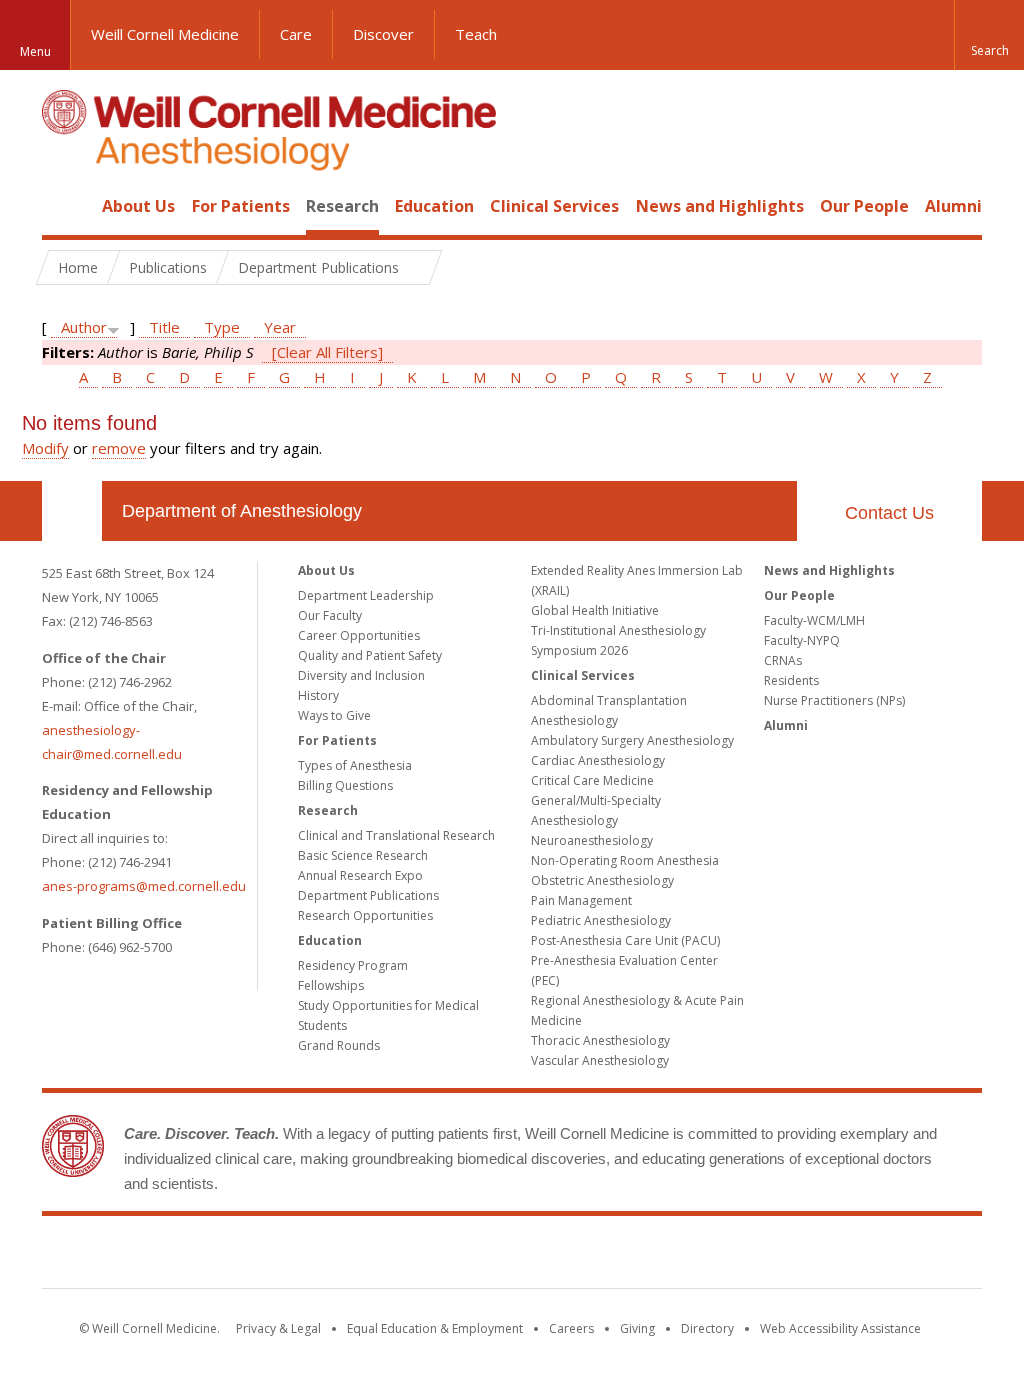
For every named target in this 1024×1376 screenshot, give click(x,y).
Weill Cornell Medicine (165, 34)
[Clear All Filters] (327, 352)
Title (164, 327)
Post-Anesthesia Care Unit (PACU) (625, 940)
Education (434, 206)
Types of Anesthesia (355, 765)
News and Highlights (720, 206)
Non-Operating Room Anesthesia (625, 860)
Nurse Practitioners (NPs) (834, 700)
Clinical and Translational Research (396, 835)
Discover (383, 34)
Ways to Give (334, 715)
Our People (864, 206)
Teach (476, 34)
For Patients (241, 206)
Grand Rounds (339, 1045)
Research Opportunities (365, 915)
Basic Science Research (363, 855)
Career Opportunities (359, 635)
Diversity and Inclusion (361, 675)
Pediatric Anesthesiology (601, 920)
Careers (571, 1328)
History (318, 695)
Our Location (72, 511)
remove (119, 448)
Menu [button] (35, 51)
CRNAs (783, 660)
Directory (707, 1328)
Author (84, 327)
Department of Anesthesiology (242, 511)
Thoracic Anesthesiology (600, 1040)
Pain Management (581, 900)
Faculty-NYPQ (802, 640)
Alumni (953, 206)
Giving (637, 1328)
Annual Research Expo (360, 875)
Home (64, 206)
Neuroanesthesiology (592, 840)
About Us (138, 206)
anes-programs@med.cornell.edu (144, 886)
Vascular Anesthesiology (600, 1060)
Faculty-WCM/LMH (814, 620)
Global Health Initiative (595, 610)
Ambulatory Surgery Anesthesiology (632, 740)
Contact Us (889, 513)
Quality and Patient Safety (370, 655)
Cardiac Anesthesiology (598, 760)
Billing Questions (345, 785)
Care (296, 34)
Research (342, 206)
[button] (989, 35)
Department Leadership (366, 595)
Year (280, 327)
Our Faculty (330, 615)
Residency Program (353, 965)
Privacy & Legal (278, 1328)
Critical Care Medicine (592, 780)
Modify (45, 448)
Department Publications (368, 895)
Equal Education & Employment (435, 1328)
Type (222, 327)
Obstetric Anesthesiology (602, 880)
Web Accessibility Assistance (840, 1328)
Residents (791, 680)
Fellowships (331, 985)
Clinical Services (554, 206)
